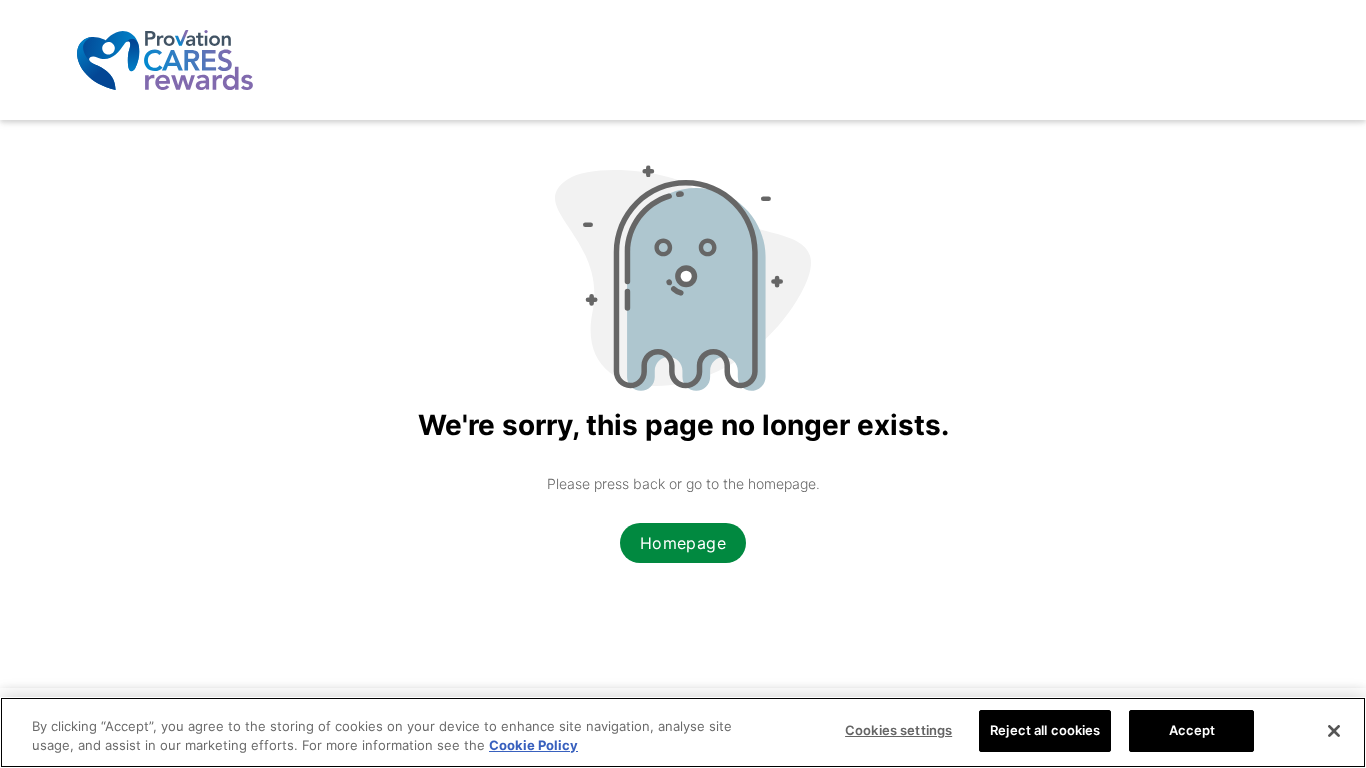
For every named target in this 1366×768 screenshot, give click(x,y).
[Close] (1334, 731)
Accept (1192, 730)
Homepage (683, 543)
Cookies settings (898, 730)
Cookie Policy (533, 746)
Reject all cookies (1045, 730)
